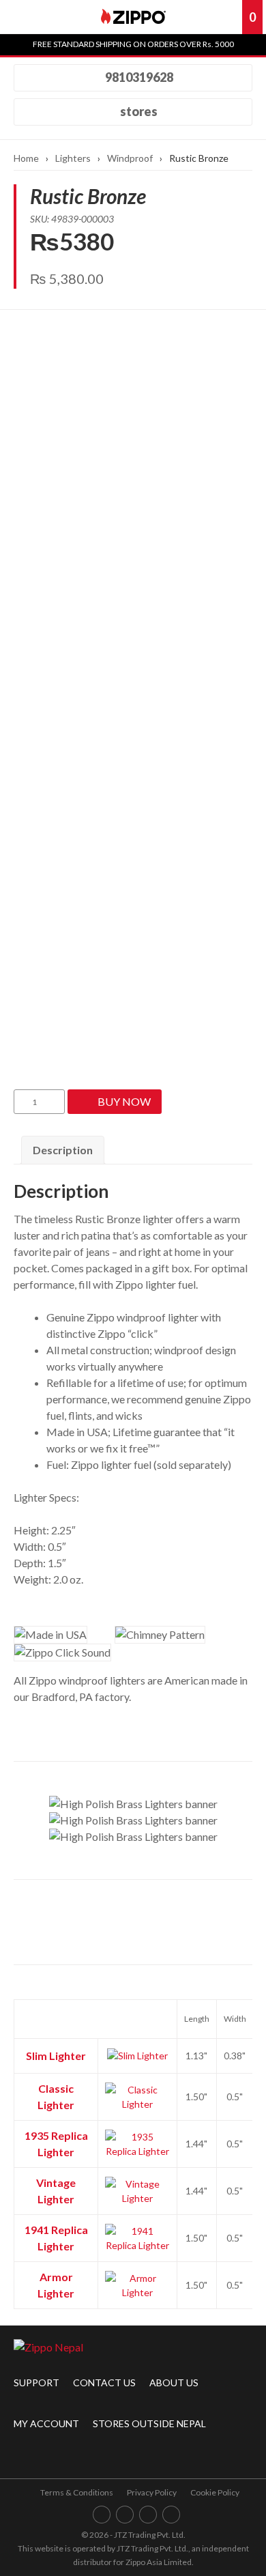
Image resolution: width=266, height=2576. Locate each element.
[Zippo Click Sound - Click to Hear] (62, 1652)
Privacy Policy (152, 2492)
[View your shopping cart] (231, 17)
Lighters (73, 158)
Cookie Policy (215, 2492)
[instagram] (125, 2514)
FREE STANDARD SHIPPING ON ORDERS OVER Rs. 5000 (133, 44)
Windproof (130, 158)
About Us (174, 2382)
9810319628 (138, 77)
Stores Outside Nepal (149, 2423)
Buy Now (124, 1101)
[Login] (207, 17)
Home (26, 158)
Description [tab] (63, 1150)
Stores (138, 111)
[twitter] (172, 2514)
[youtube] (148, 2514)
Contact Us (104, 2382)
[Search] (55, 17)
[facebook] (102, 2514)
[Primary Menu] (20, 17)
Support (36, 2382)
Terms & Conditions (77, 2492)
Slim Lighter (56, 2056)
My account (46, 2423)
